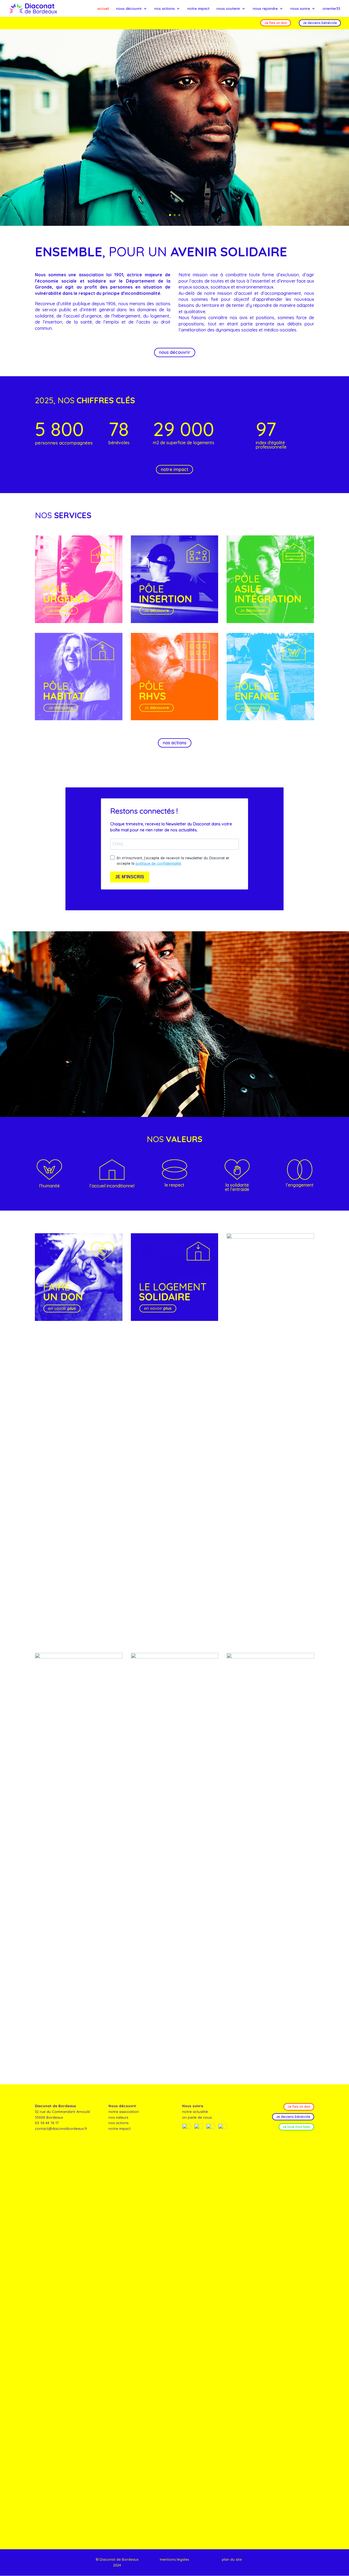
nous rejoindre (265, 9)
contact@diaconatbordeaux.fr (61, 2129)
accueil (103, 9)
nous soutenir (228, 9)
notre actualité (195, 2112)
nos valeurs (118, 2117)
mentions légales (174, 2559)
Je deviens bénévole (320, 23)
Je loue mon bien (296, 2127)
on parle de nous (197, 2117)
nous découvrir (129, 9)
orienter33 (331, 9)
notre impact (198, 9)
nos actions (165, 9)
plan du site (232, 2559)
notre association (124, 2112)
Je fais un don (276, 23)
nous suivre (300, 9)
